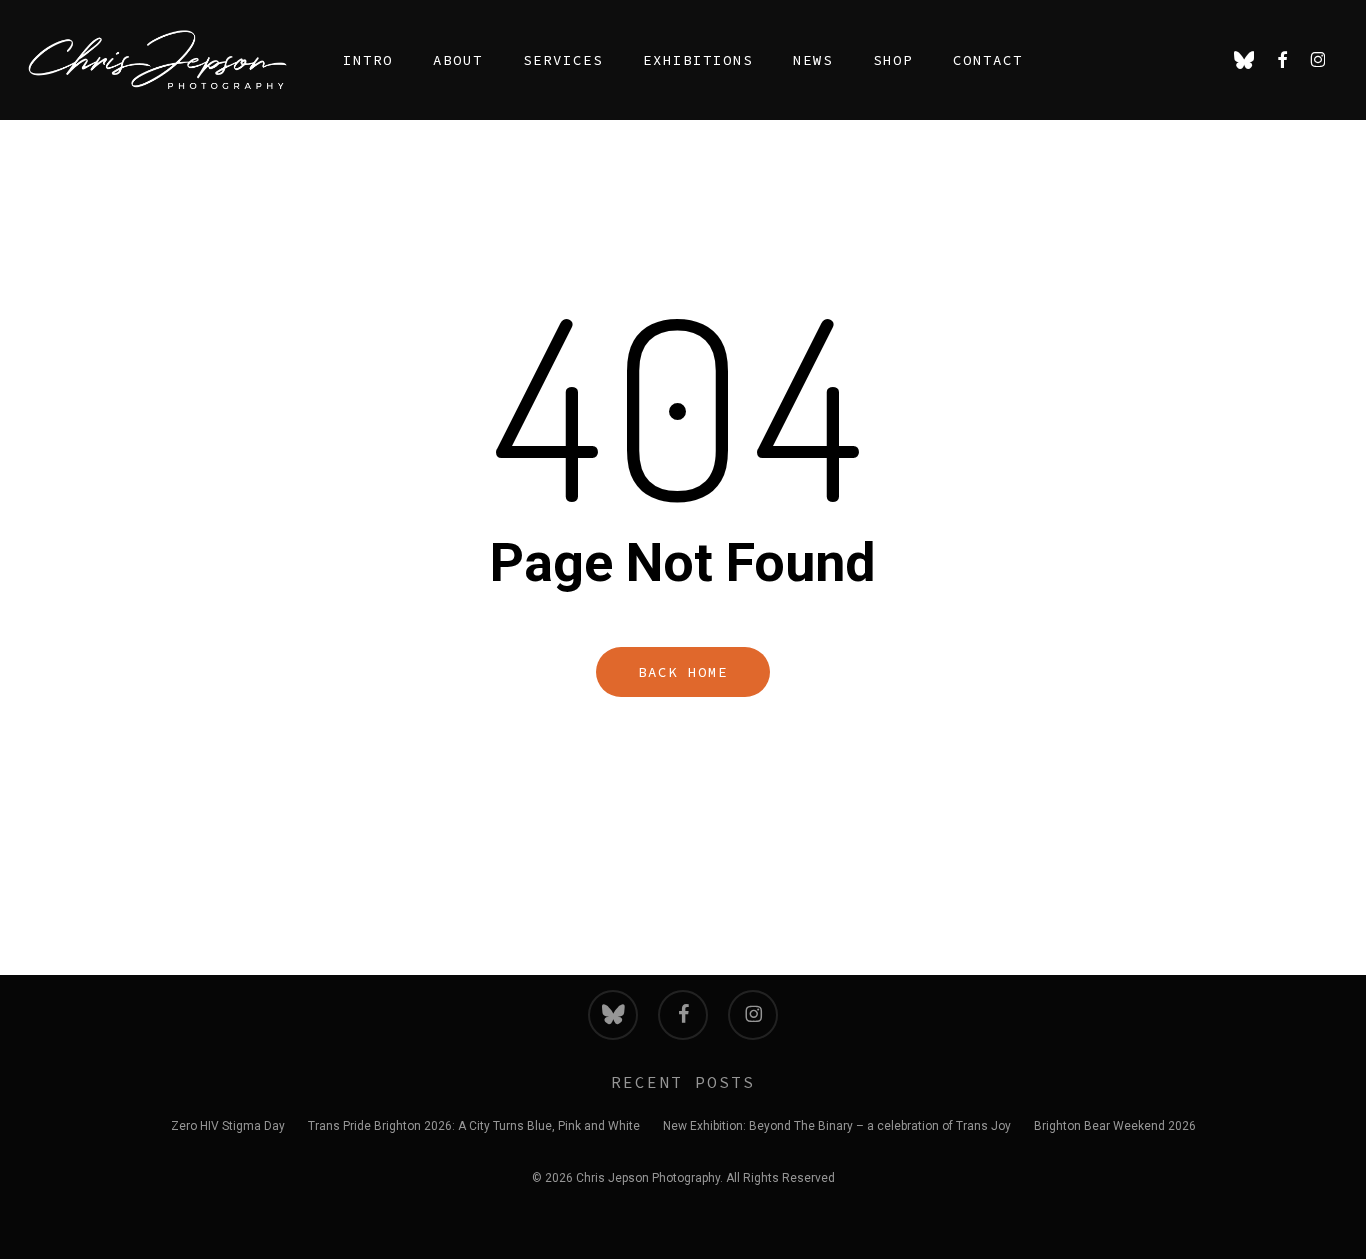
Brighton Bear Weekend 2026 (1115, 1126)
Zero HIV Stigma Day (228, 1126)
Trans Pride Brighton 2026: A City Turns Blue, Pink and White (474, 1126)
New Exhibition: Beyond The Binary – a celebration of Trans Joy (837, 1126)
